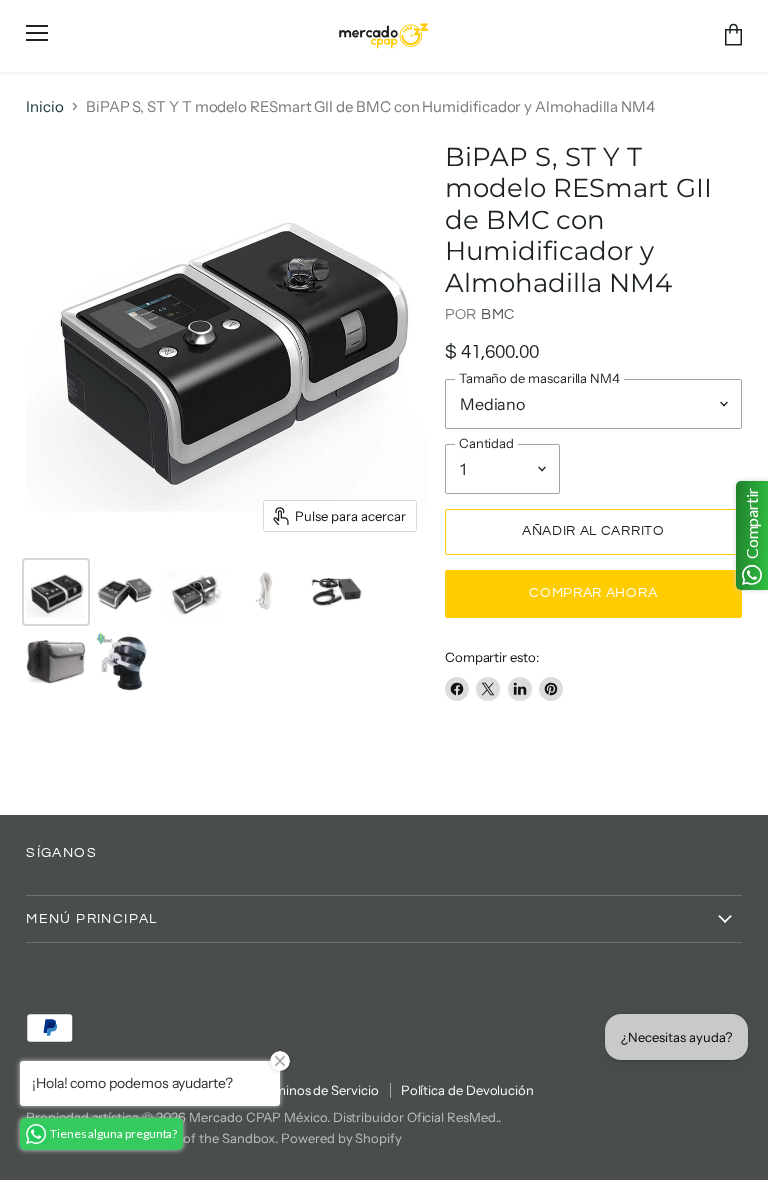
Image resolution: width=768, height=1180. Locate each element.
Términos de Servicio (317, 1090)
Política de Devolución (467, 1090)
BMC (498, 314)
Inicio (45, 106)
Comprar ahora (593, 593)
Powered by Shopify (341, 1138)
